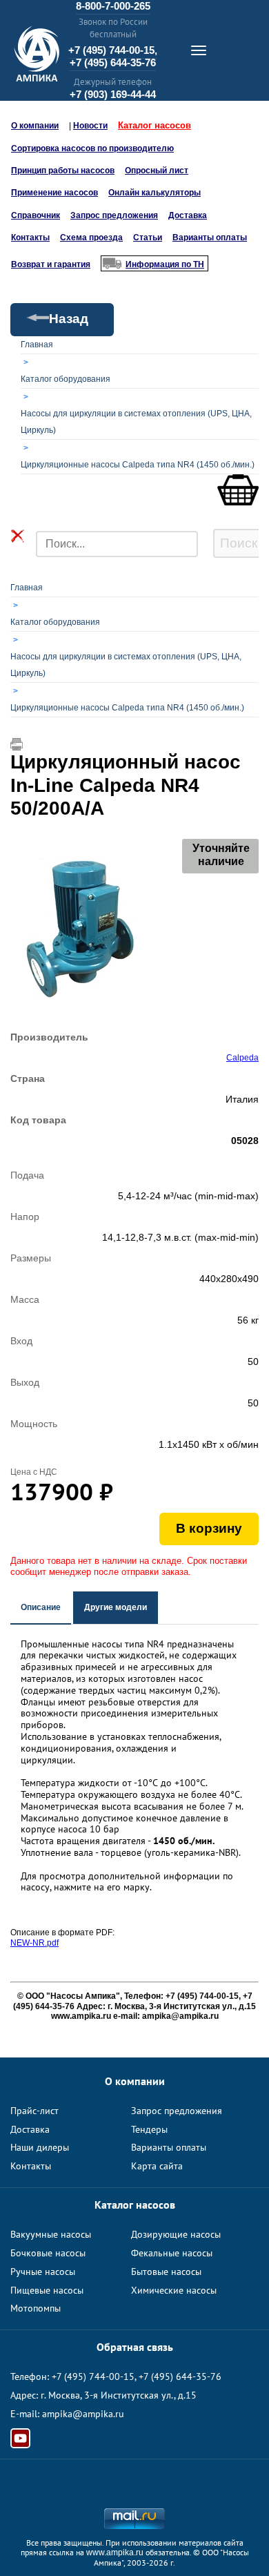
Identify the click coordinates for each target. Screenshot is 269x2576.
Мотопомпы (36, 2308)
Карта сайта (157, 2166)
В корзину (209, 1528)
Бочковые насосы (48, 2253)
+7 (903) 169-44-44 (113, 94)
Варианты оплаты (210, 238)
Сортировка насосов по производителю (92, 148)
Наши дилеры (40, 2147)
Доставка (188, 215)
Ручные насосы (43, 2272)
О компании (35, 126)
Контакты (30, 238)
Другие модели (116, 1607)
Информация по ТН (165, 264)
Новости (90, 126)
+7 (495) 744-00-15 (93, 2376)
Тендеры (149, 2129)
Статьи (148, 238)
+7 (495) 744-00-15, (113, 50)
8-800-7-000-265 (113, 6)
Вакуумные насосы (51, 2234)
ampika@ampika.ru (83, 2414)
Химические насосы (174, 2290)
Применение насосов (54, 193)
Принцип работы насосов (63, 171)
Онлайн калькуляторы (155, 193)
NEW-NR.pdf (34, 1943)
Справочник (36, 215)
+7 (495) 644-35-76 (113, 62)
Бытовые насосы (166, 2272)
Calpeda (242, 1058)
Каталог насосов (155, 125)
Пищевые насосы (47, 2290)
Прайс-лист (34, 2111)
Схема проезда (91, 238)
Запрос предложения (114, 215)
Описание (41, 1607)
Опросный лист (157, 171)
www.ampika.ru (115, 2553)
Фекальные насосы (172, 2253)
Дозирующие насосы (176, 2234)
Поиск (239, 543)
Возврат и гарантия (51, 264)
